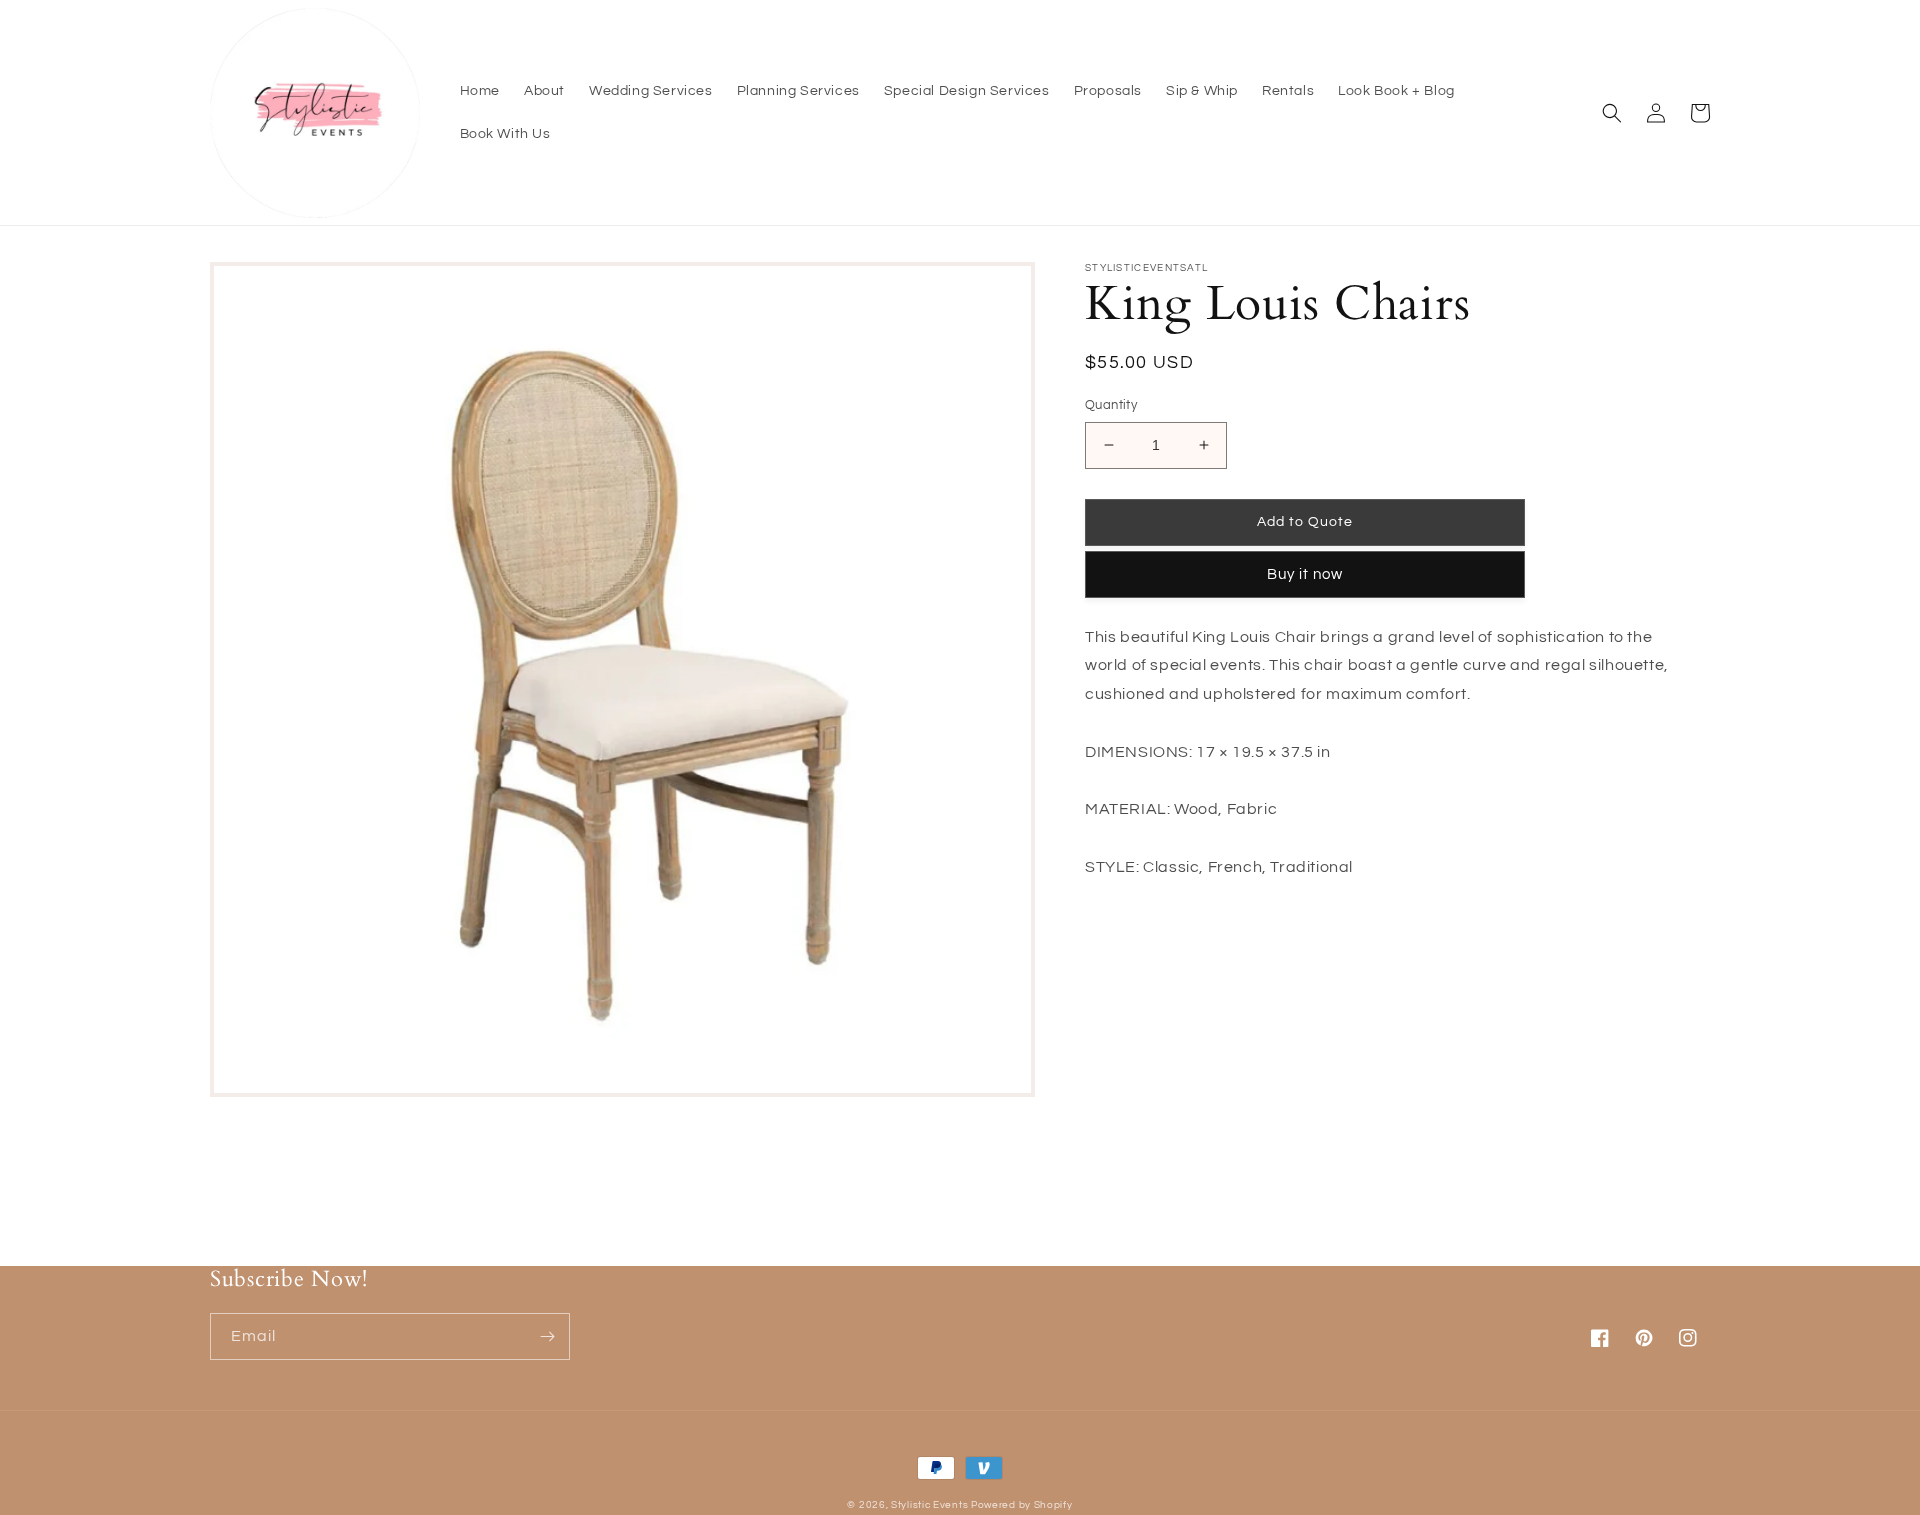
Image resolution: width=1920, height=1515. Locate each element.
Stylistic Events (931, 1505)
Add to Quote (1305, 522)
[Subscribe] (547, 1336)
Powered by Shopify (1022, 1505)
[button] (1612, 113)
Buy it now (1305, 574)
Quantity (1111, 405)
